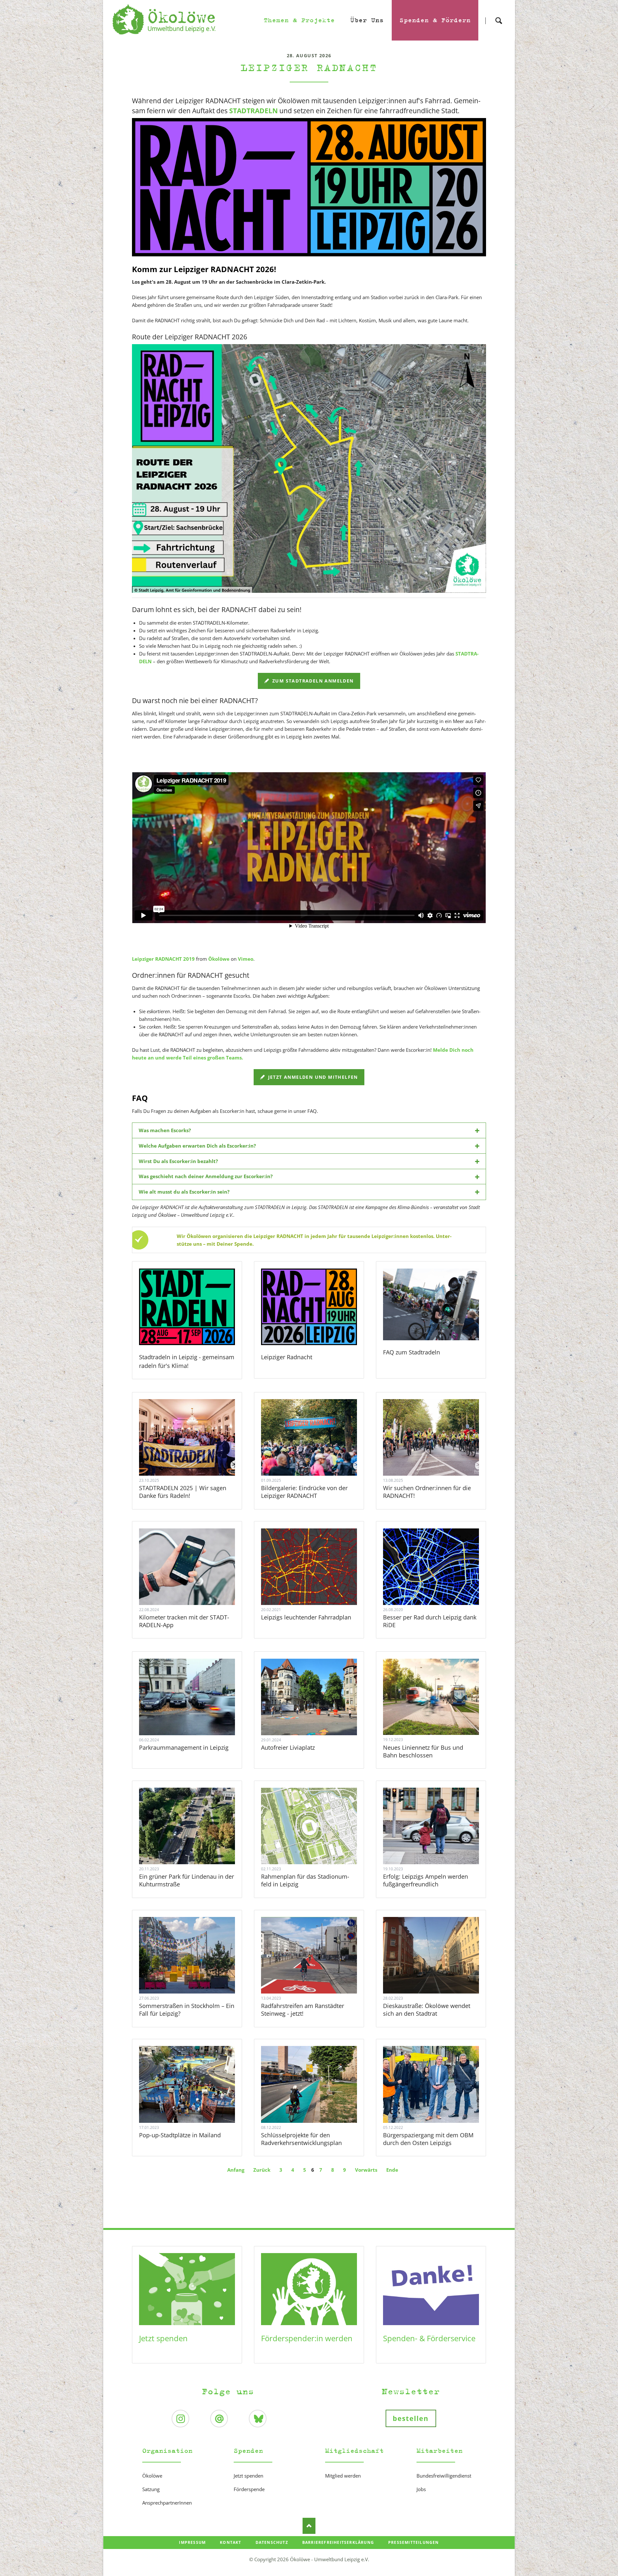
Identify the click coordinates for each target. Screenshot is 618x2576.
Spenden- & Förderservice (429, 2338)
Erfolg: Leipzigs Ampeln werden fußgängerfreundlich (426, 1880)
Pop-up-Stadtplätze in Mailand (180, 2135)
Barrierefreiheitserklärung (338, 2542)
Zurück (262, 2170)
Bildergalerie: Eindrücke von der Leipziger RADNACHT (304, 1492)
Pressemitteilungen (414, 2542)
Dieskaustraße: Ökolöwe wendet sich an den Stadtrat (427, 2010)
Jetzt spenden (163, 2338)
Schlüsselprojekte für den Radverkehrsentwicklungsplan (301, 2139)
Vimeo (246, 959)
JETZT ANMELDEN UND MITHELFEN (312, 1077)
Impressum (192, 2542)
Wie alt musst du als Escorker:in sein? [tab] (184, 1192)
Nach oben (309, 2526)
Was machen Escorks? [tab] (165, 1130)
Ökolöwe (219, 959)
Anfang (236, 2170)
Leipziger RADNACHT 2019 (163, 959)
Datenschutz (272, 2542)
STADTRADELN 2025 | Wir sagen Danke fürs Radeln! (183, 1492)
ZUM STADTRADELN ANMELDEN (312, 681)
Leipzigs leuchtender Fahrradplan (306, 1617)
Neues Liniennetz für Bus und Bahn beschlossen (423, 1751)
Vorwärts (366, 2170)
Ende (392, 2170)
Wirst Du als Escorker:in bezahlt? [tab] (178, 1161)
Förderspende (249, 2489)
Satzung (151, 2489)
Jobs (421, 2489)
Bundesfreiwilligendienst (444, 2476)
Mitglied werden (343, 2476)
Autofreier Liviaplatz (288, 1747)
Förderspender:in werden (307, 2338)
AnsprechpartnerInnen (167, 2503)
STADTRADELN (253, 111)
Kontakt (230, 2542)
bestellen (411, 2418)
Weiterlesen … (196, 1455)
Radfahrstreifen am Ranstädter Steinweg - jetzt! (303, 2010)
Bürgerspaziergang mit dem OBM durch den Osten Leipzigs (428, 2139)
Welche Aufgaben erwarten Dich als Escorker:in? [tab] (197, 1146)
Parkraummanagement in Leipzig (184, 1747)
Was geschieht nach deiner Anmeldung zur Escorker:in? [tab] (206, 1176)
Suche (499, 15)
